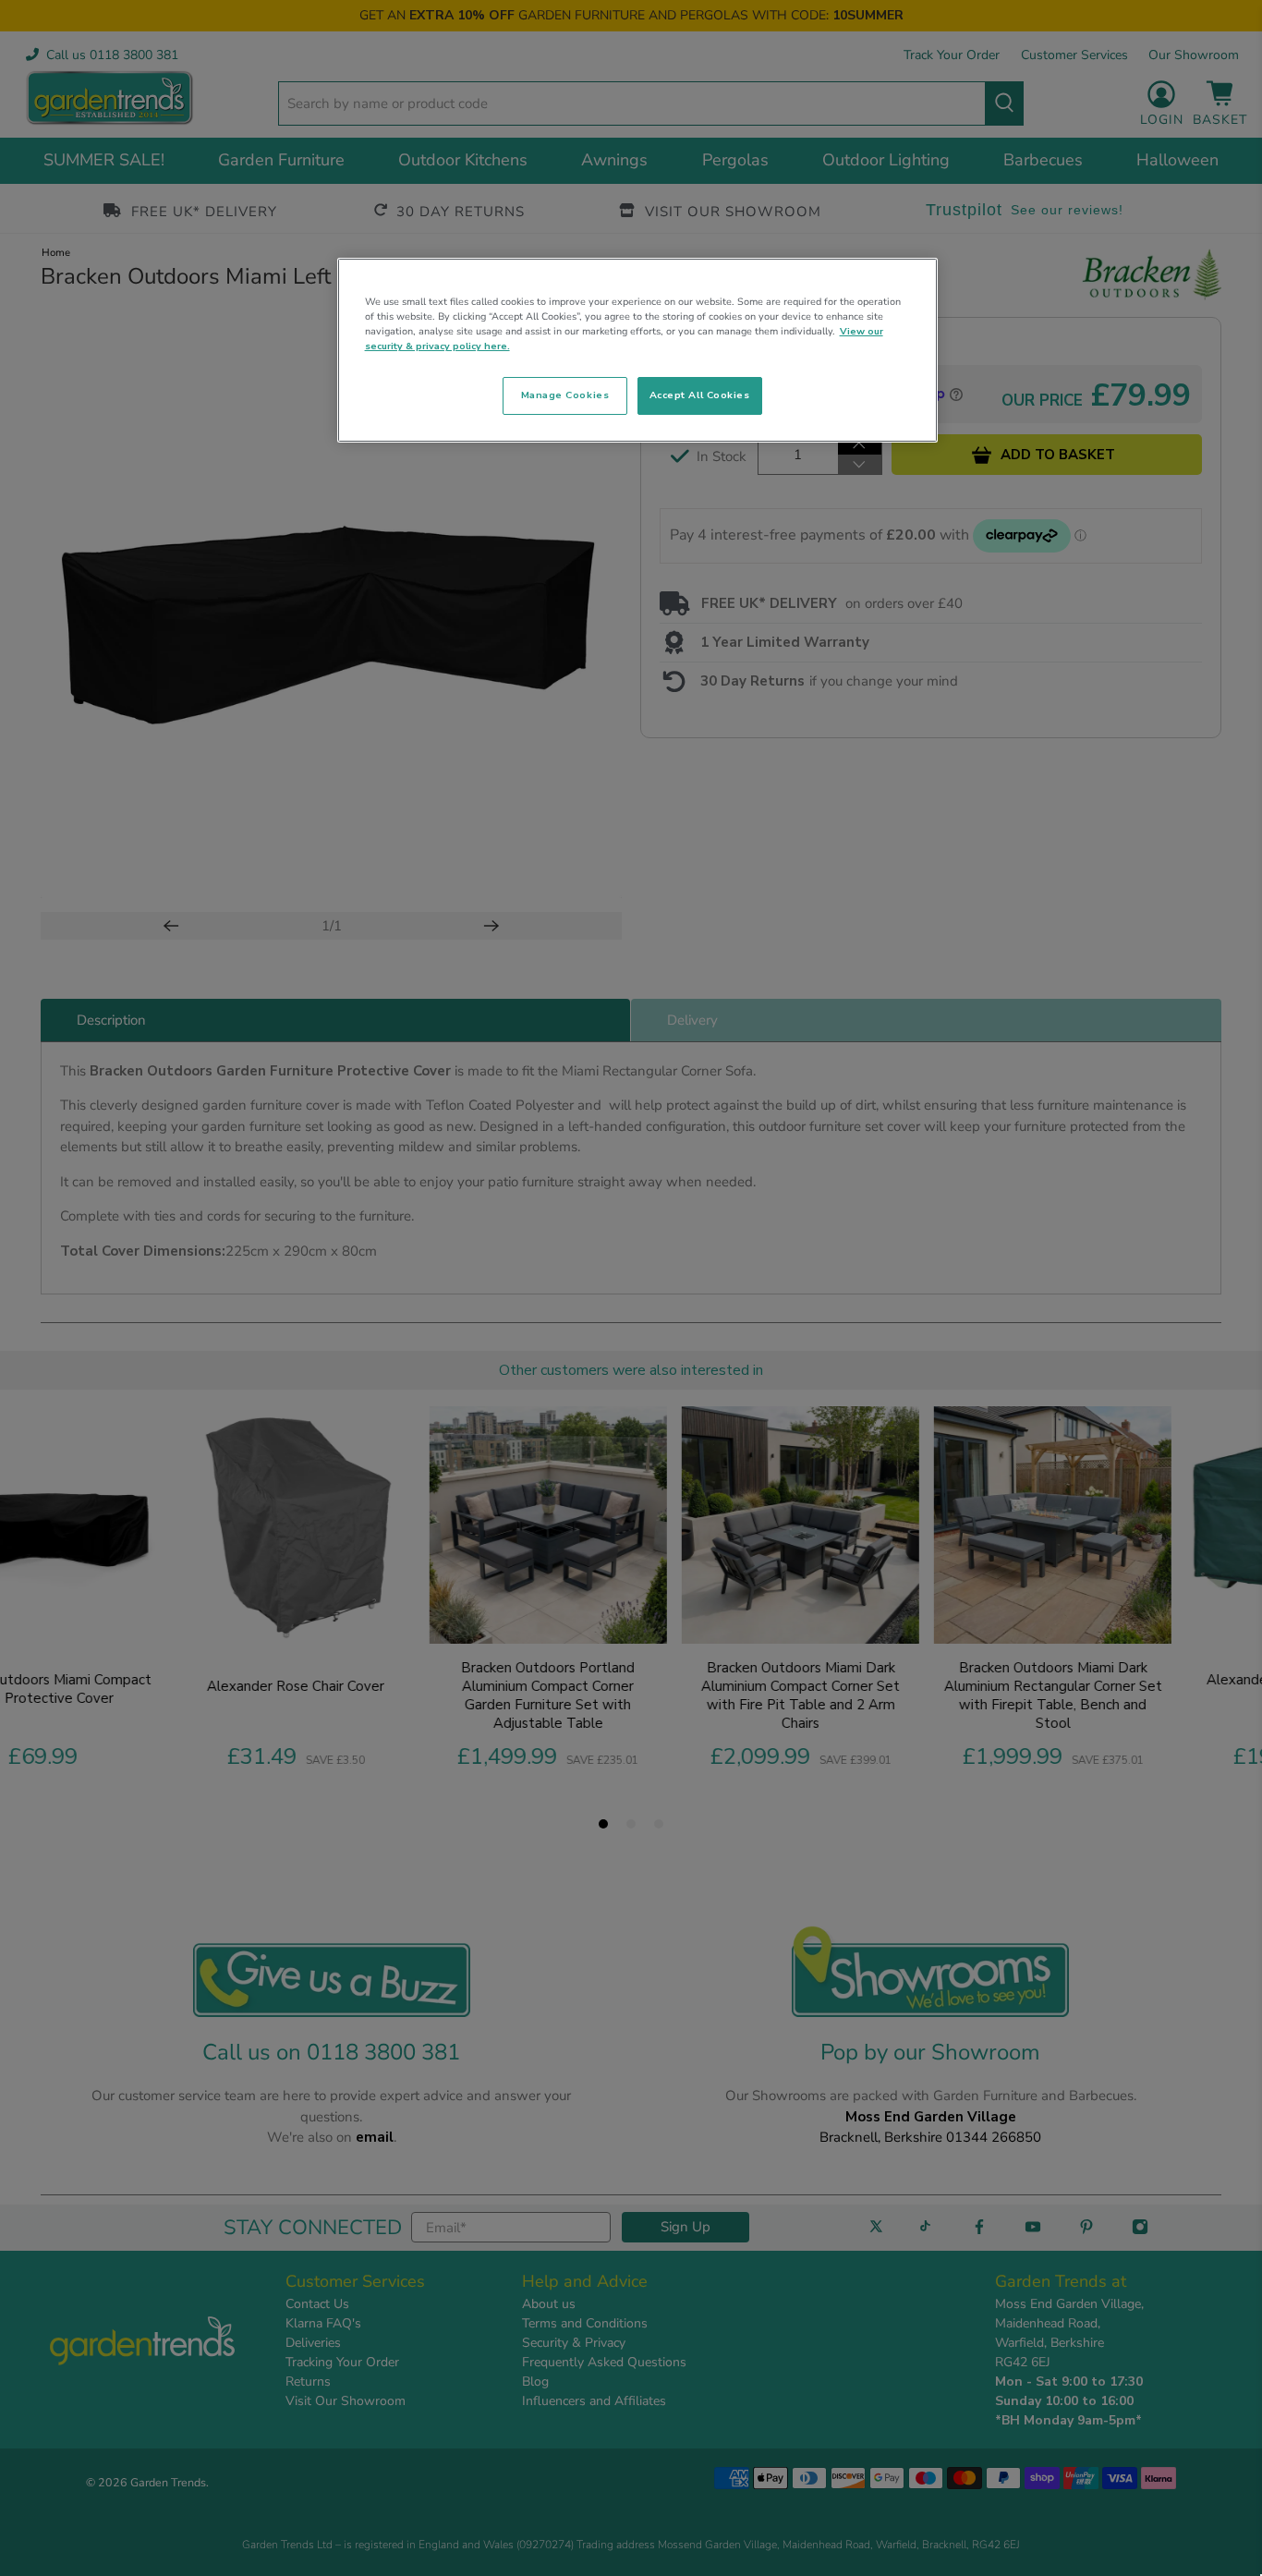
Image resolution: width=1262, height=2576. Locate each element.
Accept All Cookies (700, 395)
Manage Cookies (565, 395)
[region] (637, 350)
